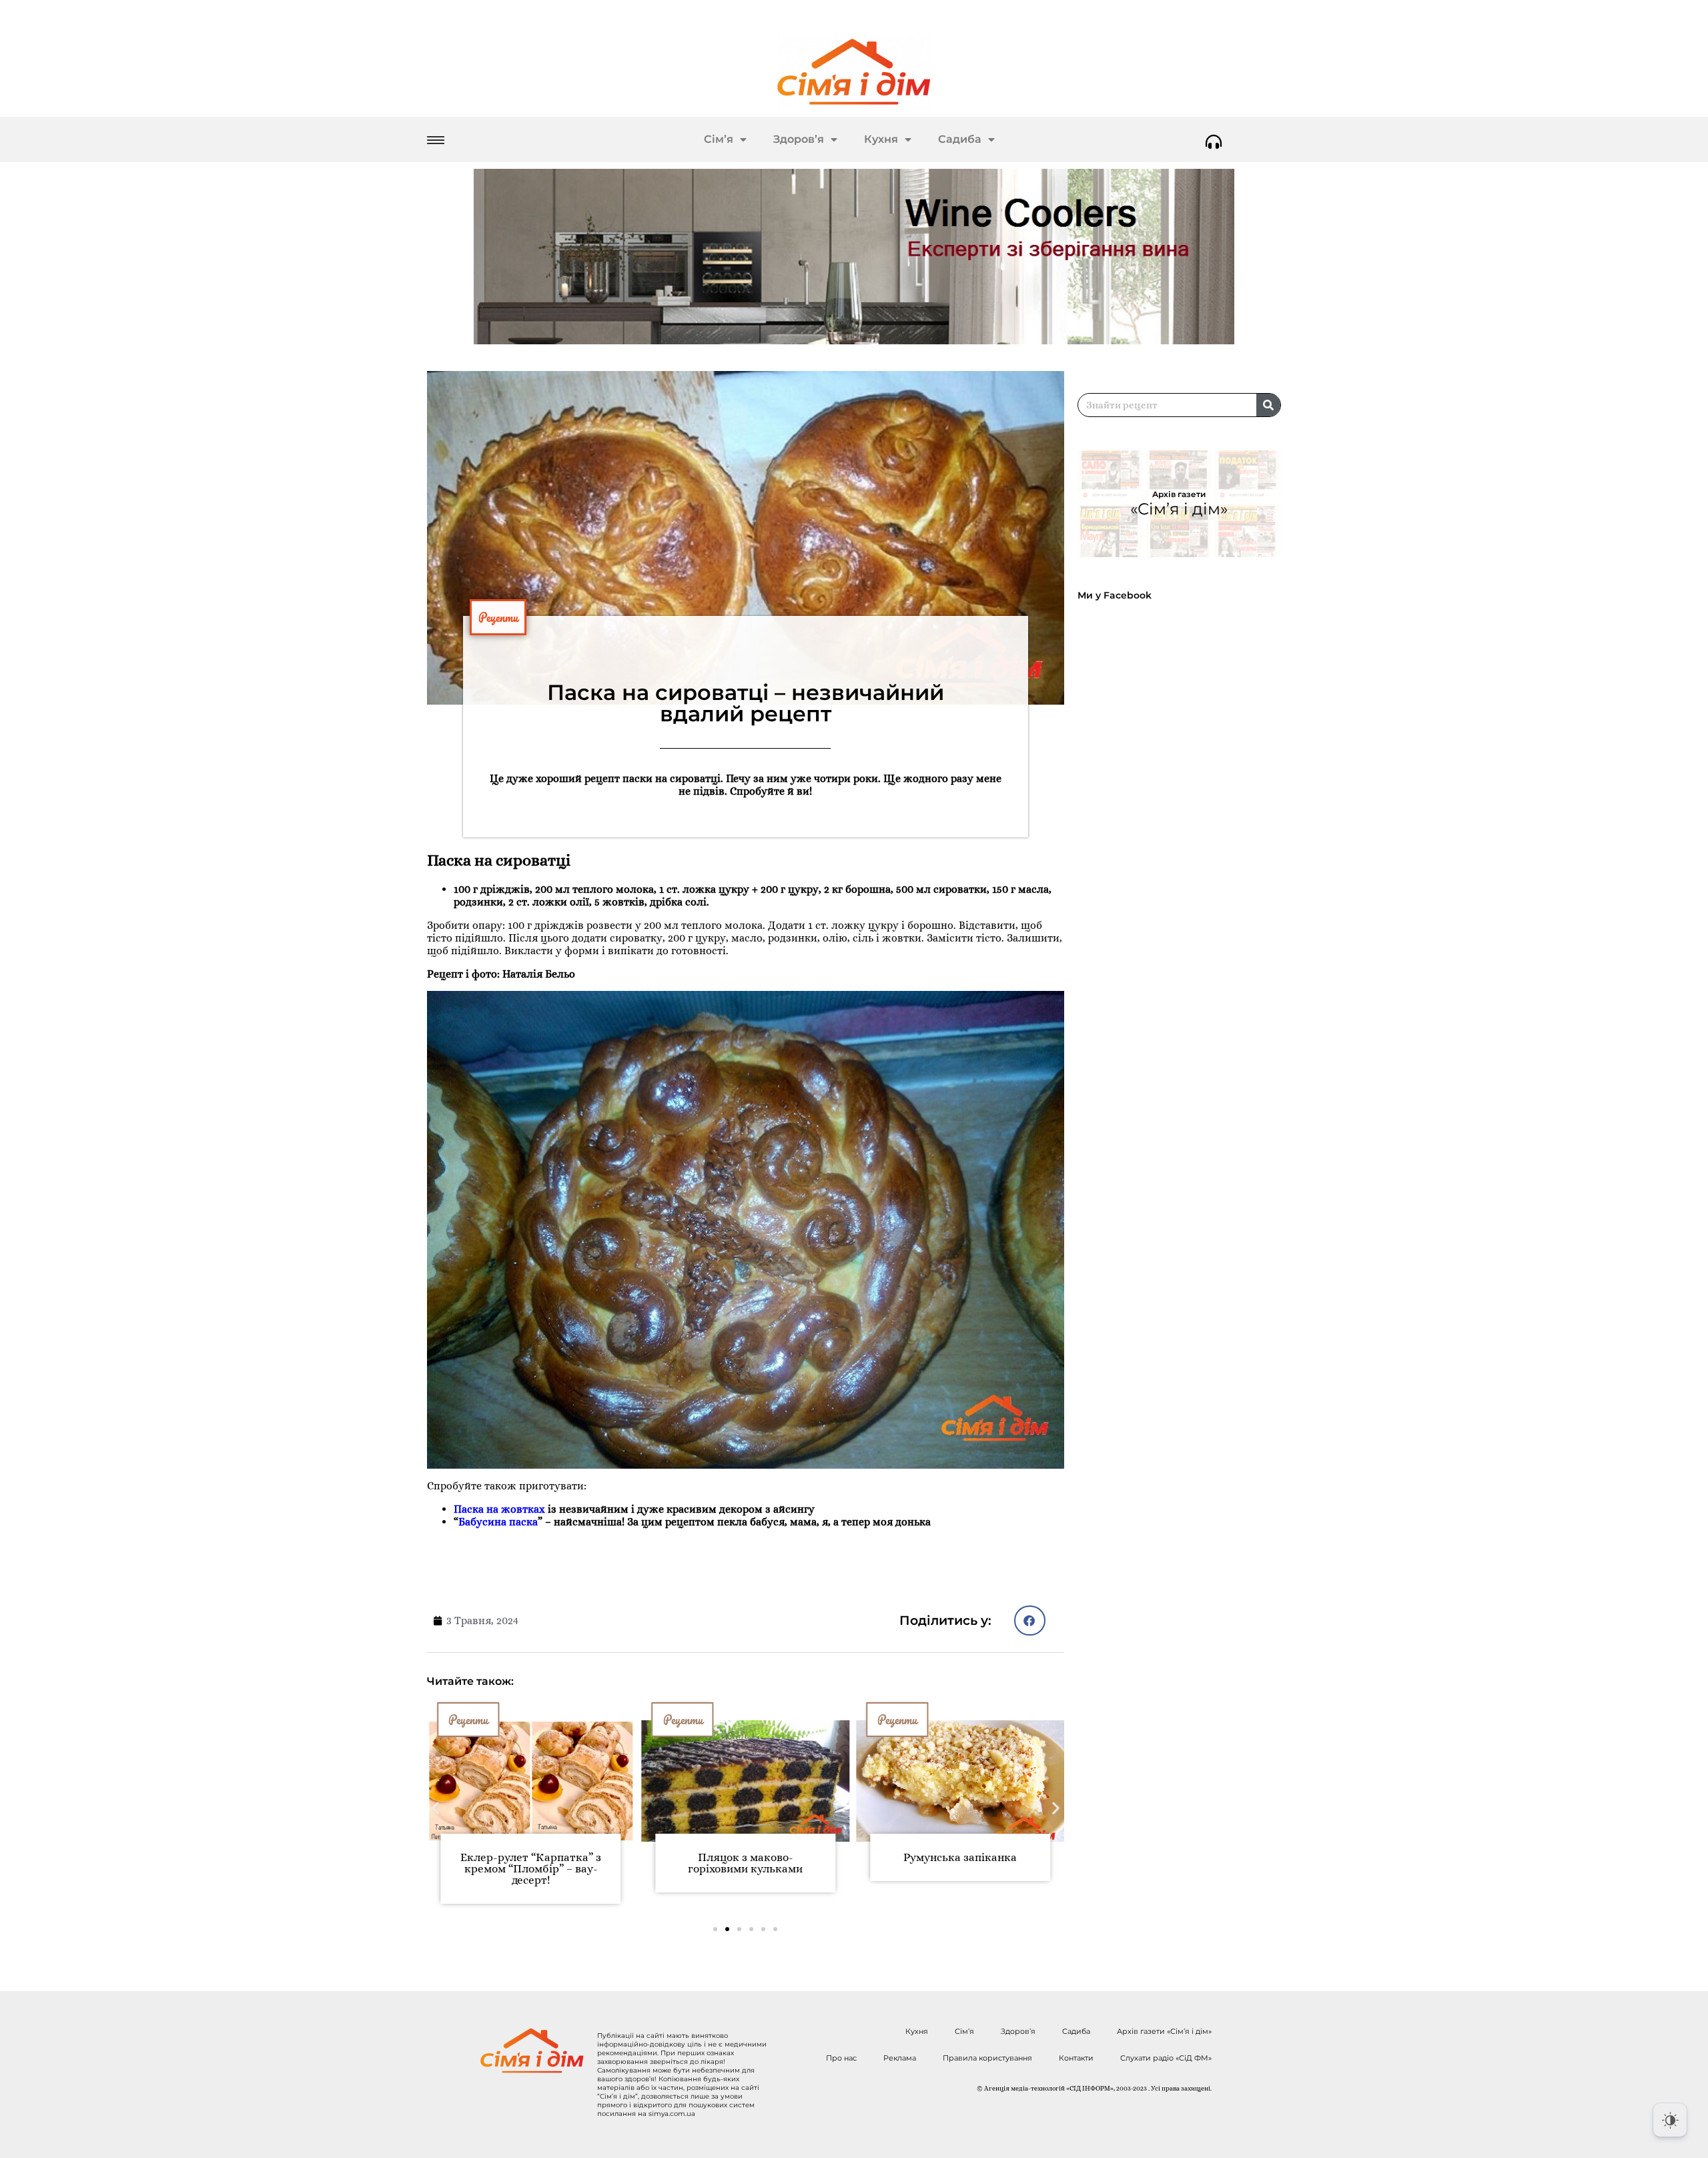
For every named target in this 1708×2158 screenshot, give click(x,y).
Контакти (1076, 2058)
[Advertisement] (1186, 973)
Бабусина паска (498, 1522)
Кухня (881, 139)
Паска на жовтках (499, 1509)
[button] (1030, 1621)
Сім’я (719, 139)
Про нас (841, 2058)
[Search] (1268, 405)
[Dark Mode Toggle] (1670, 2120)
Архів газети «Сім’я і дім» (1164, 2031)
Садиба (960, 139)
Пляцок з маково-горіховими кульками (745, 1863)
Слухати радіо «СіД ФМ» (1166, 2058)
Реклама (900, 2058)
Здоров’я (799, 139)
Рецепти (498, 617)
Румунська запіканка (960, 1857)
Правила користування (987, 2058)
